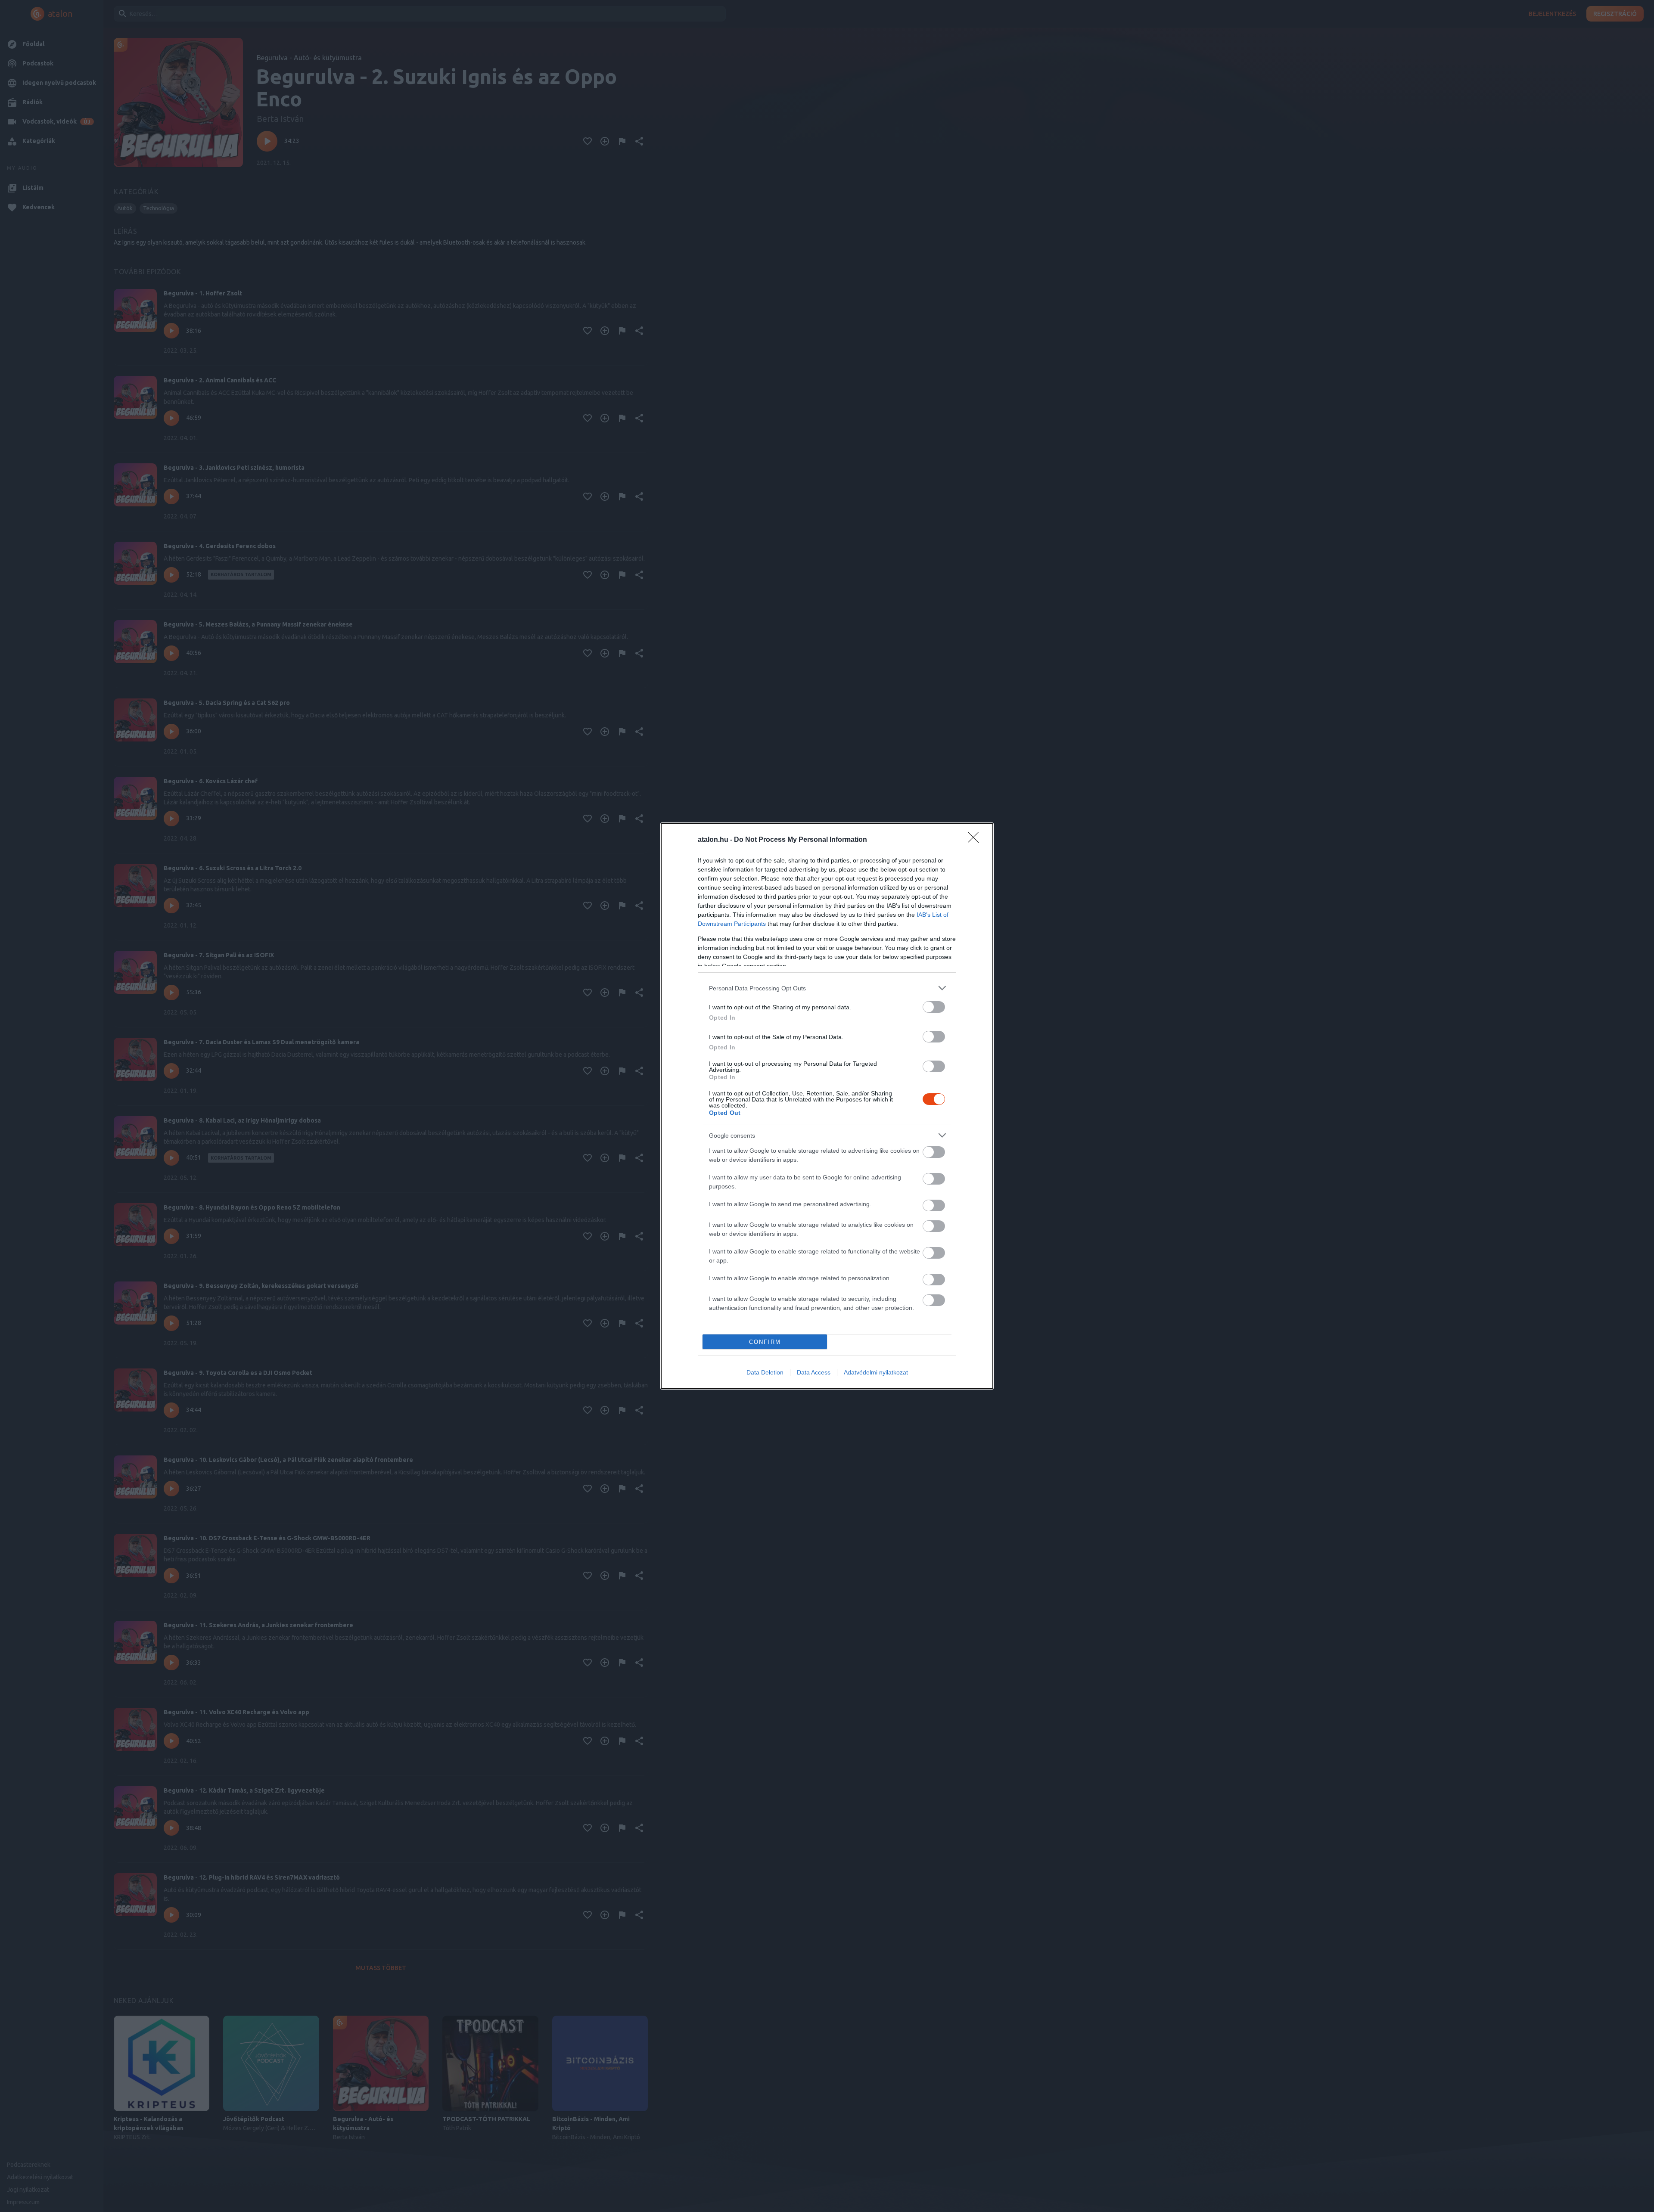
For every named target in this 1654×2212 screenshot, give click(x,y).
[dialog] (827, 1106)
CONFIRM (765, 1342)
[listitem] (827, 988)
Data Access (814, 1372)
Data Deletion (765, 1372)
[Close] (976, 840)
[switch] (934, 1007)
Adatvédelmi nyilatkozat (876, 1372)
